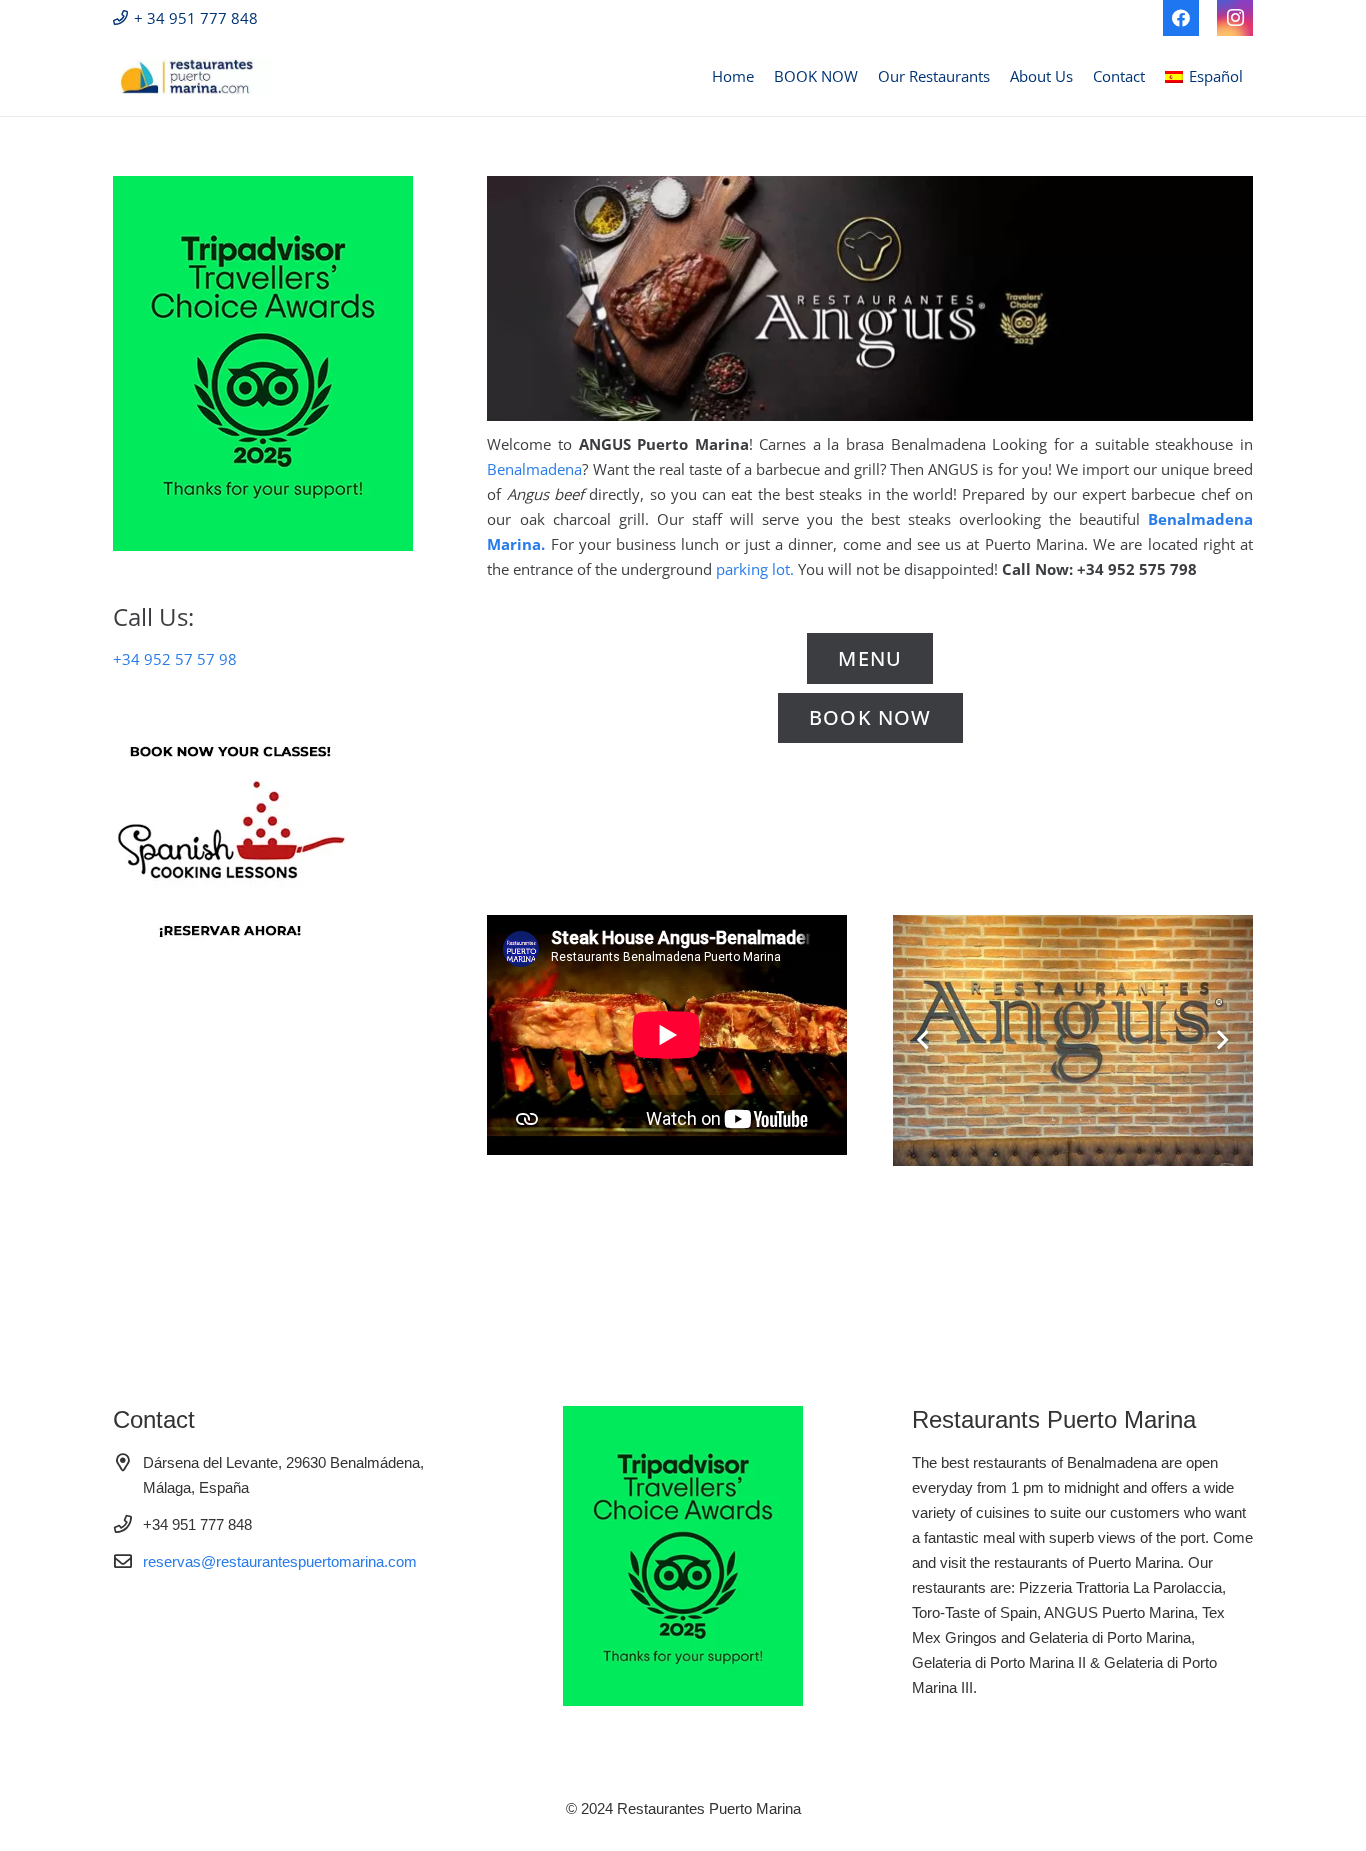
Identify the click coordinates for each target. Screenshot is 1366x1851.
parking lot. (755, 569)
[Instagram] (1235, 18)
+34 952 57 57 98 (175, 659)
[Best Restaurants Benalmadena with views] (192, 76)
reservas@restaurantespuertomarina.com (280, 1561)
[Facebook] (1181, 18)
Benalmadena (534, 469)
